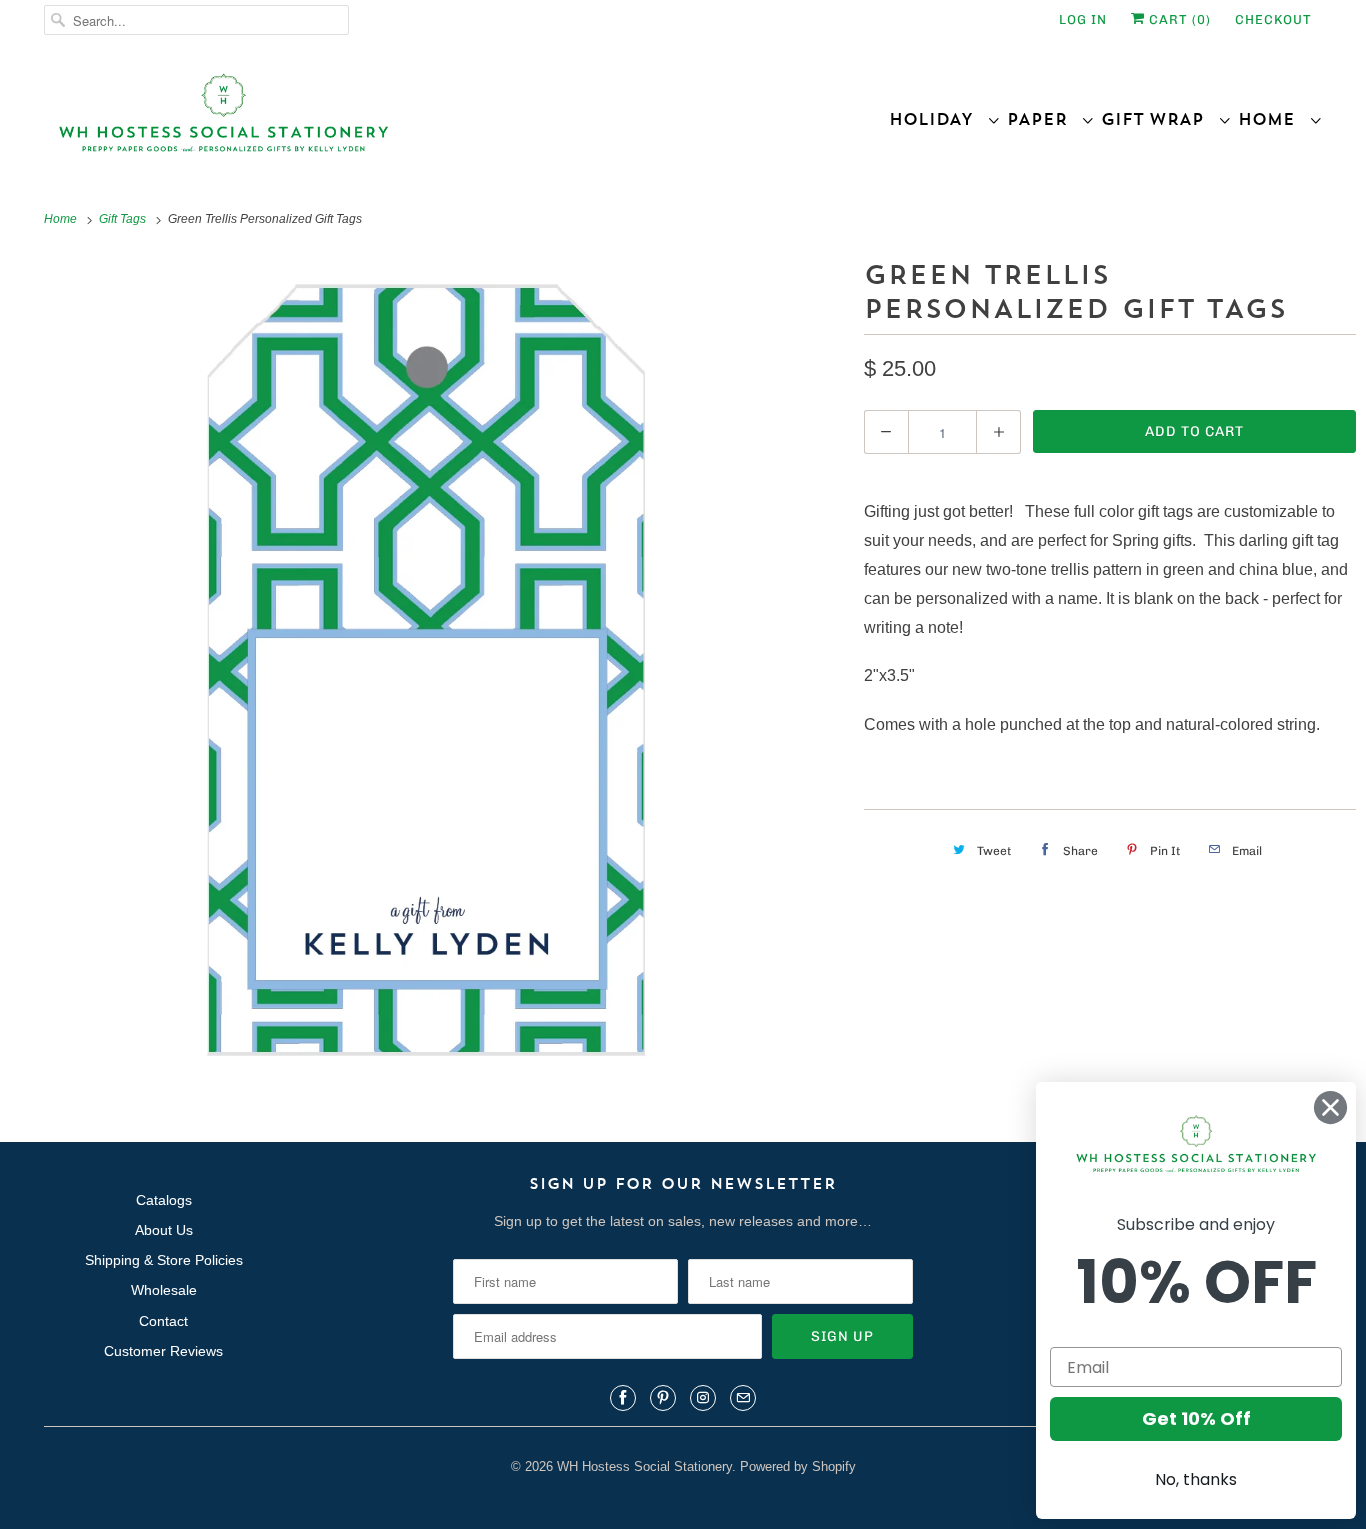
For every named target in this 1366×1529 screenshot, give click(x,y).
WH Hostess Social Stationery (644, 1466)
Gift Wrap (1159, 119)
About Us (164, 1230)
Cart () (1178, 19)
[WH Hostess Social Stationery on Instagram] (703, 1398)
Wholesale (164, 1290)
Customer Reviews (163, 1351)
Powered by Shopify (798, 1466)
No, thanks (1196, 1479)
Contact (163, 1321)
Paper (1044, 119)
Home (1273, 119)
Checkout (1273, 19)
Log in (1083, 19)
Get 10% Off (1196, 1418)
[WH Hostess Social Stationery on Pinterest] (663, 1398)
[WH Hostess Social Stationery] (358, 121)
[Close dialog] (1330, 1107)
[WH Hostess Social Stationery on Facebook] (623, 1398)
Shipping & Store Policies (164, 1260)
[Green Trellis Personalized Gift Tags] (427, 670)
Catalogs (164, 1200)
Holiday (938, 119)
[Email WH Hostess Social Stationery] (743, 1398)
